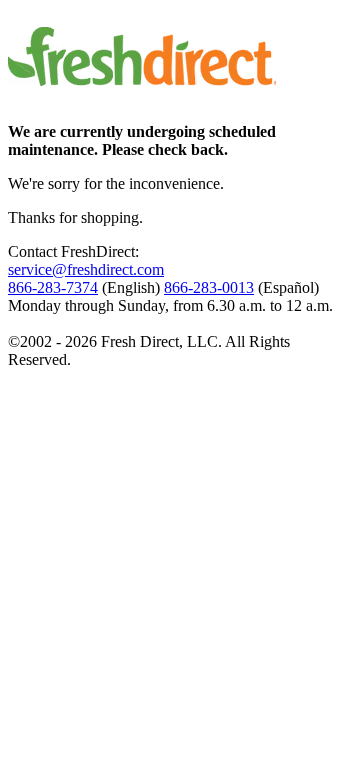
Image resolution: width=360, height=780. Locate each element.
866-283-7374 (53, 287)
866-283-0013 (209, 287)
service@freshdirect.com (86, 269)
